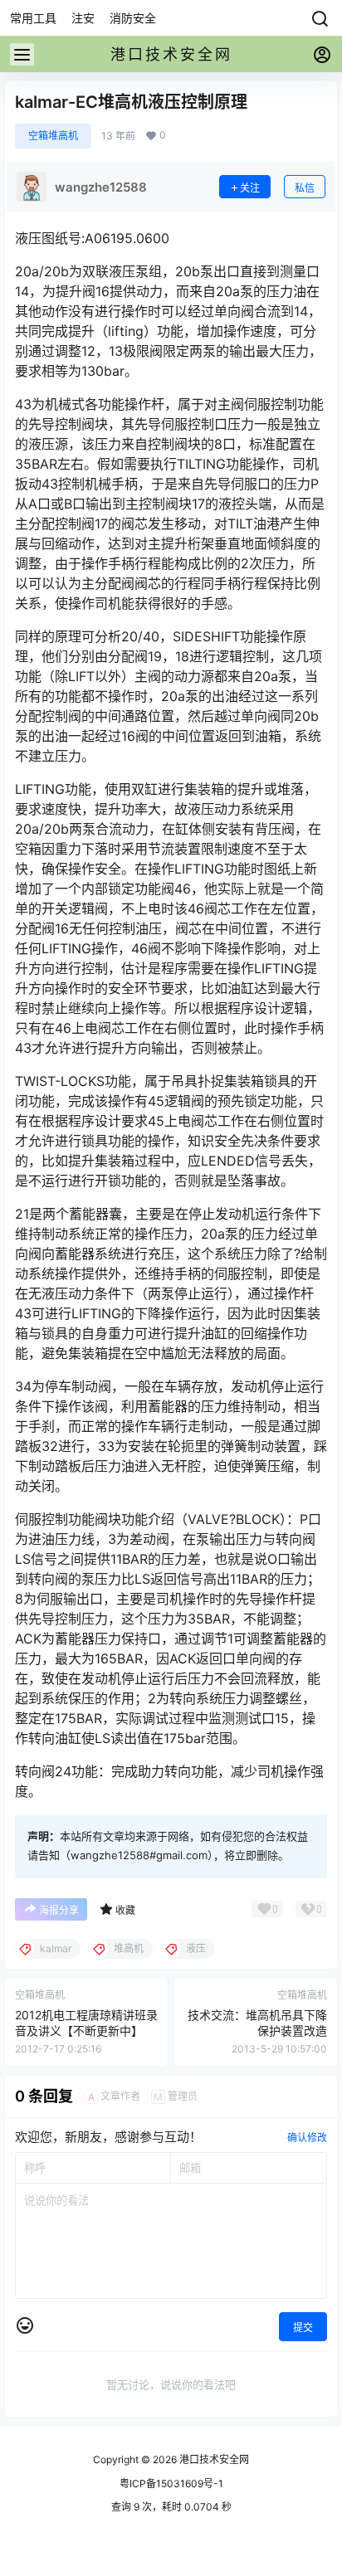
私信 (305, 188)
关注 (250, 188)
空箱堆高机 (53, 136)
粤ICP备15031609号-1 (171, 2483)
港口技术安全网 (213, 2459)
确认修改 (307, 2138)
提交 (303, 2328)
